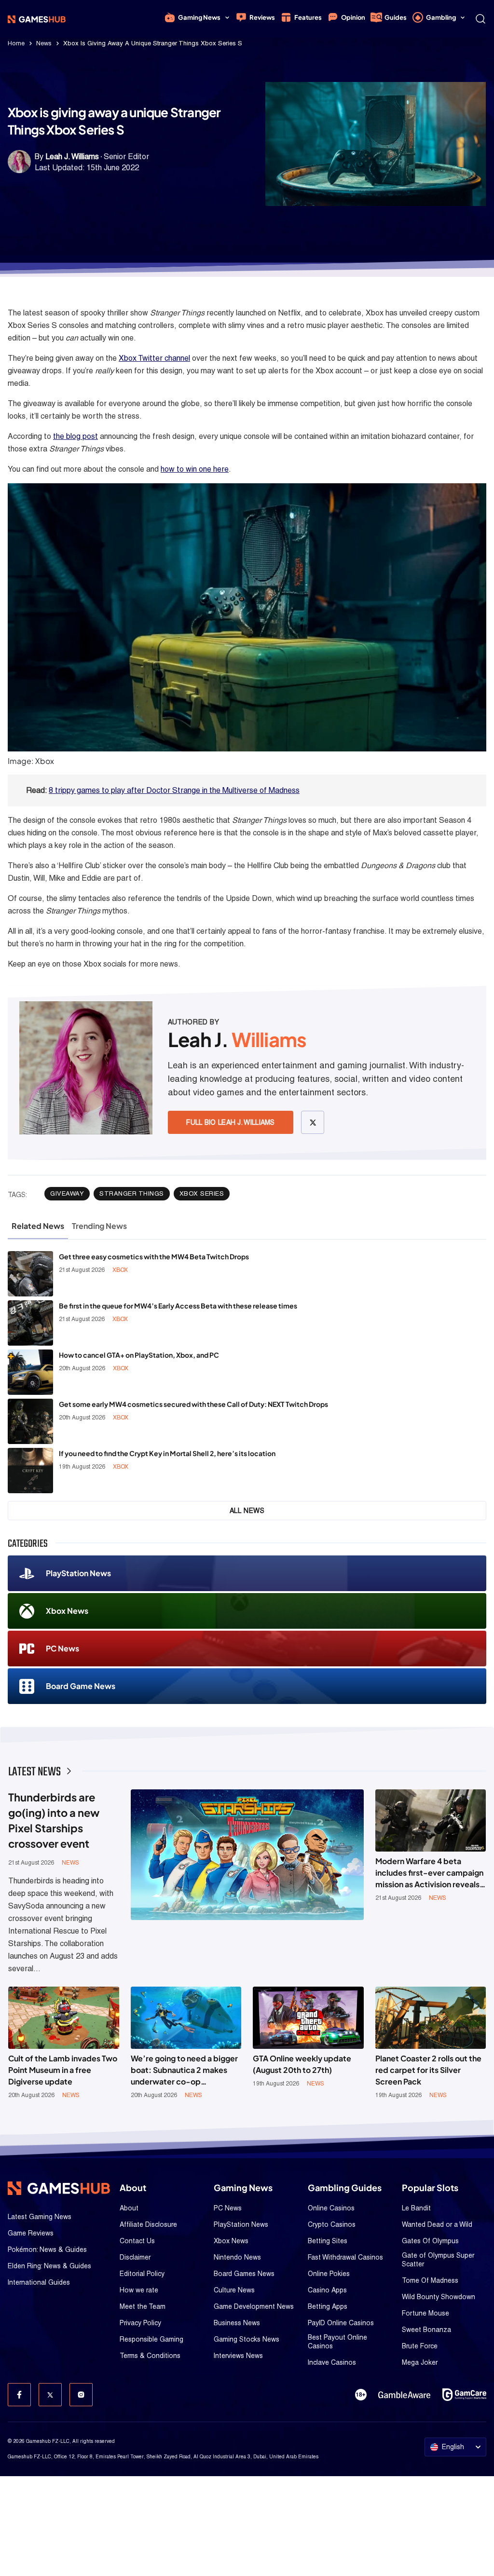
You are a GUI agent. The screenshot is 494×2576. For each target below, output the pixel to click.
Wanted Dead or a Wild (437, 2224)
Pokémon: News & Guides (47, 2249)
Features (308, 17)
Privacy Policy (140, 2323)
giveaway (67, 1193)
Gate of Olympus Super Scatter (438, 2260)
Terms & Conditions (150, 2356)
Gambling (441, 17)
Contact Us (137, 2241)
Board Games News (244, 2274)
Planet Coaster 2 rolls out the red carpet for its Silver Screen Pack (428, 2070)
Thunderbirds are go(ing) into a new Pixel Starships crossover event (54, 1820)
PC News (62, 1648)
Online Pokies (329, 2274)
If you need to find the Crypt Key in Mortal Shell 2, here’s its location (167, 1453)
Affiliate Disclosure (148, 2224)
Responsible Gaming (151, 2339)
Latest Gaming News (40, 2217)
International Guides (39, 2282)
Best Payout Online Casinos (337, 2342)
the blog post (75, 436)
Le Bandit (416, 2208)
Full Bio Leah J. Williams (231, 1122)
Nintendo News (237, 2257)
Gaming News (199, 17)
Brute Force (420, 2346)
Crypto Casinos (332, 2224)
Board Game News (81, 1686)
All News (247, 1511)
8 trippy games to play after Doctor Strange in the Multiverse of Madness (174, 790)
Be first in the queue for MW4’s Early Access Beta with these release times (178, 1306)
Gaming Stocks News (247, 2339)
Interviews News (238, 2356)
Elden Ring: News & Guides (49, 2266)
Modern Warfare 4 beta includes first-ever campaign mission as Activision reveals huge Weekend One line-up (429, 1873)
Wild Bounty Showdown (439, 2297)
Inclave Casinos (332, 2362)
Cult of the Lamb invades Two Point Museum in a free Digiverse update (63, 2070)
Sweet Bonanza (426, 2330)
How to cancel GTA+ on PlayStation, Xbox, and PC (139, 1355)
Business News (237, 2323)
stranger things (132, 1193)
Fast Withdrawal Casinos (345, 2257)
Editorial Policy (142, 2274)
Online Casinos (331, 2208)
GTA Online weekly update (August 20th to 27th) (302, 2064)
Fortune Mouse (425, 2313)
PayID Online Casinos (341, 2323)
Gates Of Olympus (430, 2241)
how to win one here (195, 469)
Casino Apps (327, 2290)
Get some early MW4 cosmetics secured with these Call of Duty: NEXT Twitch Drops (193, 1404)
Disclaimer (135, 2257)
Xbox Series (202, 1193)
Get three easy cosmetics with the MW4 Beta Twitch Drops (154, 1256)
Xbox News (67, 1611)
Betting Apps (328, 2306)
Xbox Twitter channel (154, 358)
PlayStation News (78, 1573)
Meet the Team (143, 2306)
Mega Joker (420, 2362)
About (129, 2208)
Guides (396, 17)
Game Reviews (31, 2233)
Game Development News (254, 2306)
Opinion (353, 17)
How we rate (139, 2290)
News (44, 43)
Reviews (262, 17)
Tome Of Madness (430, 2280)
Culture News (234, 2290)
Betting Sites (328, 2241)
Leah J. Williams (72, 157)
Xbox (120, 1270)
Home (16, 43)
